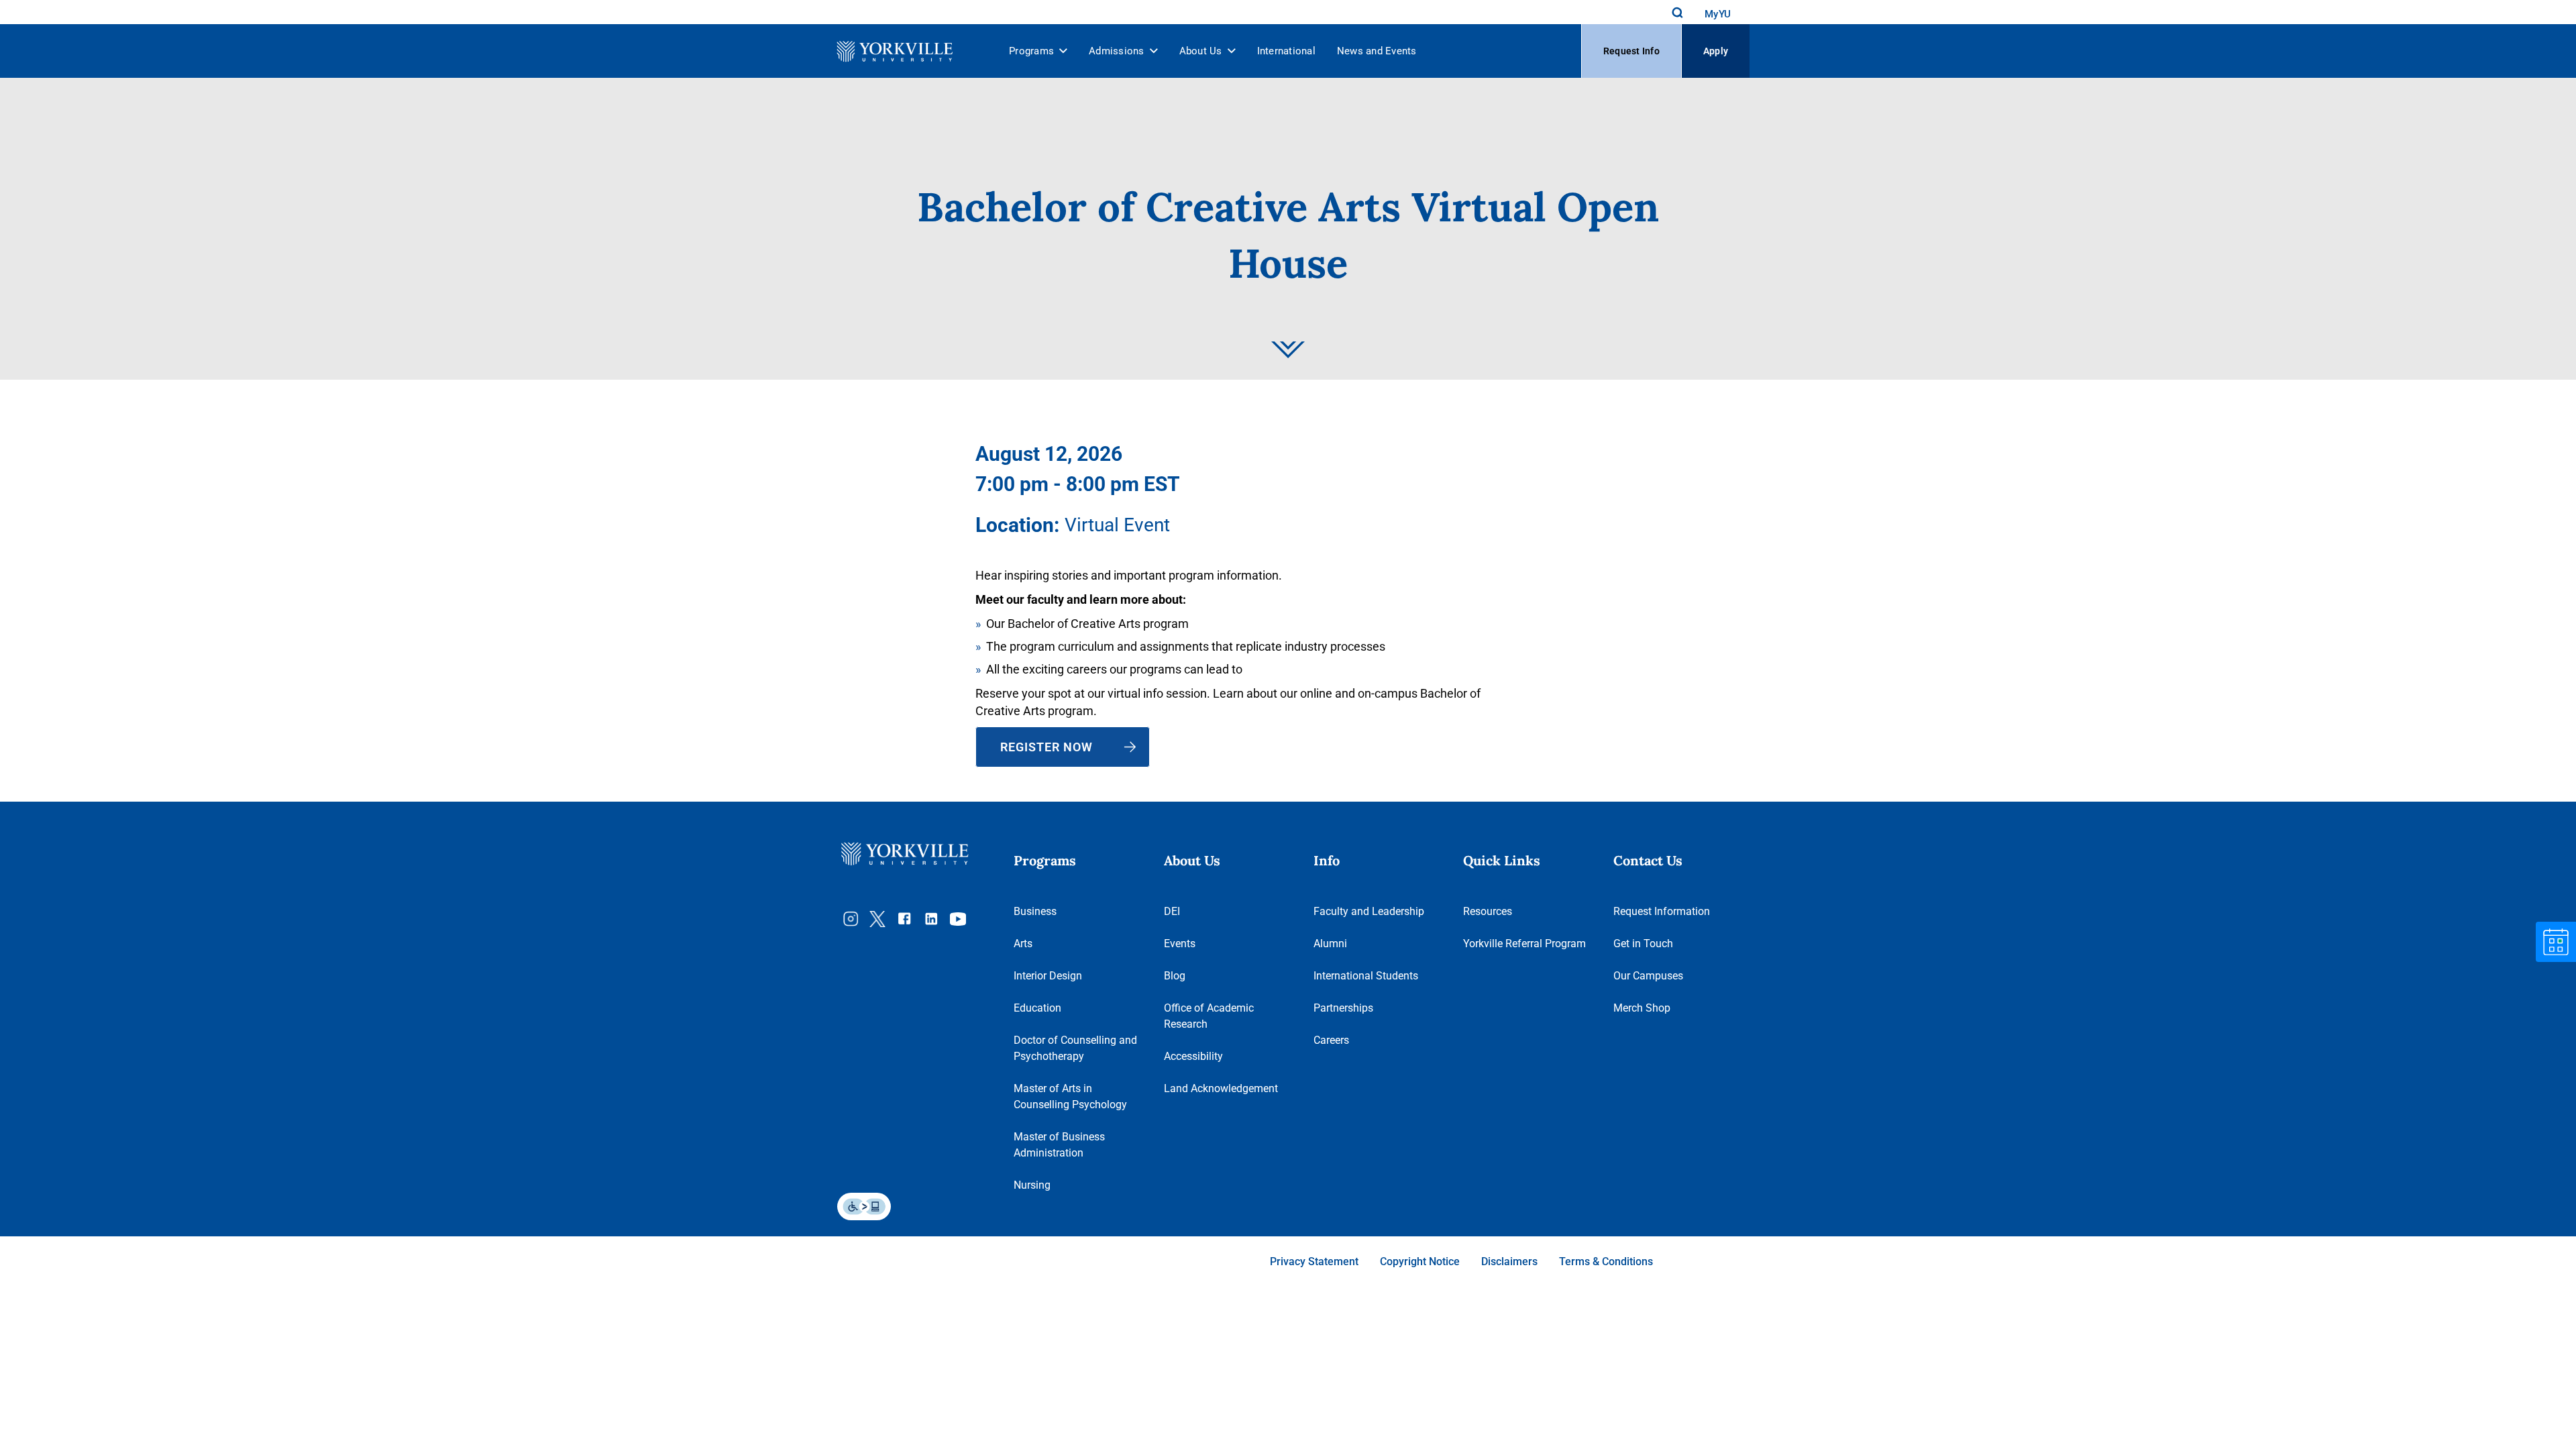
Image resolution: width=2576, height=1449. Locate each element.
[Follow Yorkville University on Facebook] (904, 919)
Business (1035, 911)
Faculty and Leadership (1369, 911)
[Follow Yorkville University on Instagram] (851, 919)
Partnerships (1343, 1008)
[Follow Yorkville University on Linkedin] (931, 919)
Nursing (1032, 1185)
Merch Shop (1642, 1008)
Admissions (1117, 51)
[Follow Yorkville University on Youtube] (958, 919)
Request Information (1662, 911)
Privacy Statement (1314, 1262)
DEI (1172, 911)
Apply (1716, 51)
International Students (1366, 976)
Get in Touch (1643, 944)
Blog (1175, 976)
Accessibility (1193, 1056)
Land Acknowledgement (1221, 1088)
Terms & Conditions (1606, 1262)
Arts (1023, 944)
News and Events (1377, 51)
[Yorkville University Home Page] (891, 51)
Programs (1031, 51)
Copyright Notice (1420, 1262)
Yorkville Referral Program (1524, 944)
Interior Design (1048, 976)
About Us (1201, 51)
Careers (1331, 1040)
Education (1037, 1008)
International (1286, 51)
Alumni (1330, 944)
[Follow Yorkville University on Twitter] (877, 919)
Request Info (1631, 51)
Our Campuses (1648, 976)
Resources (1488, 911)
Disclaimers (1509, 1262)
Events (1180, 944)
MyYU (1718, 14)
